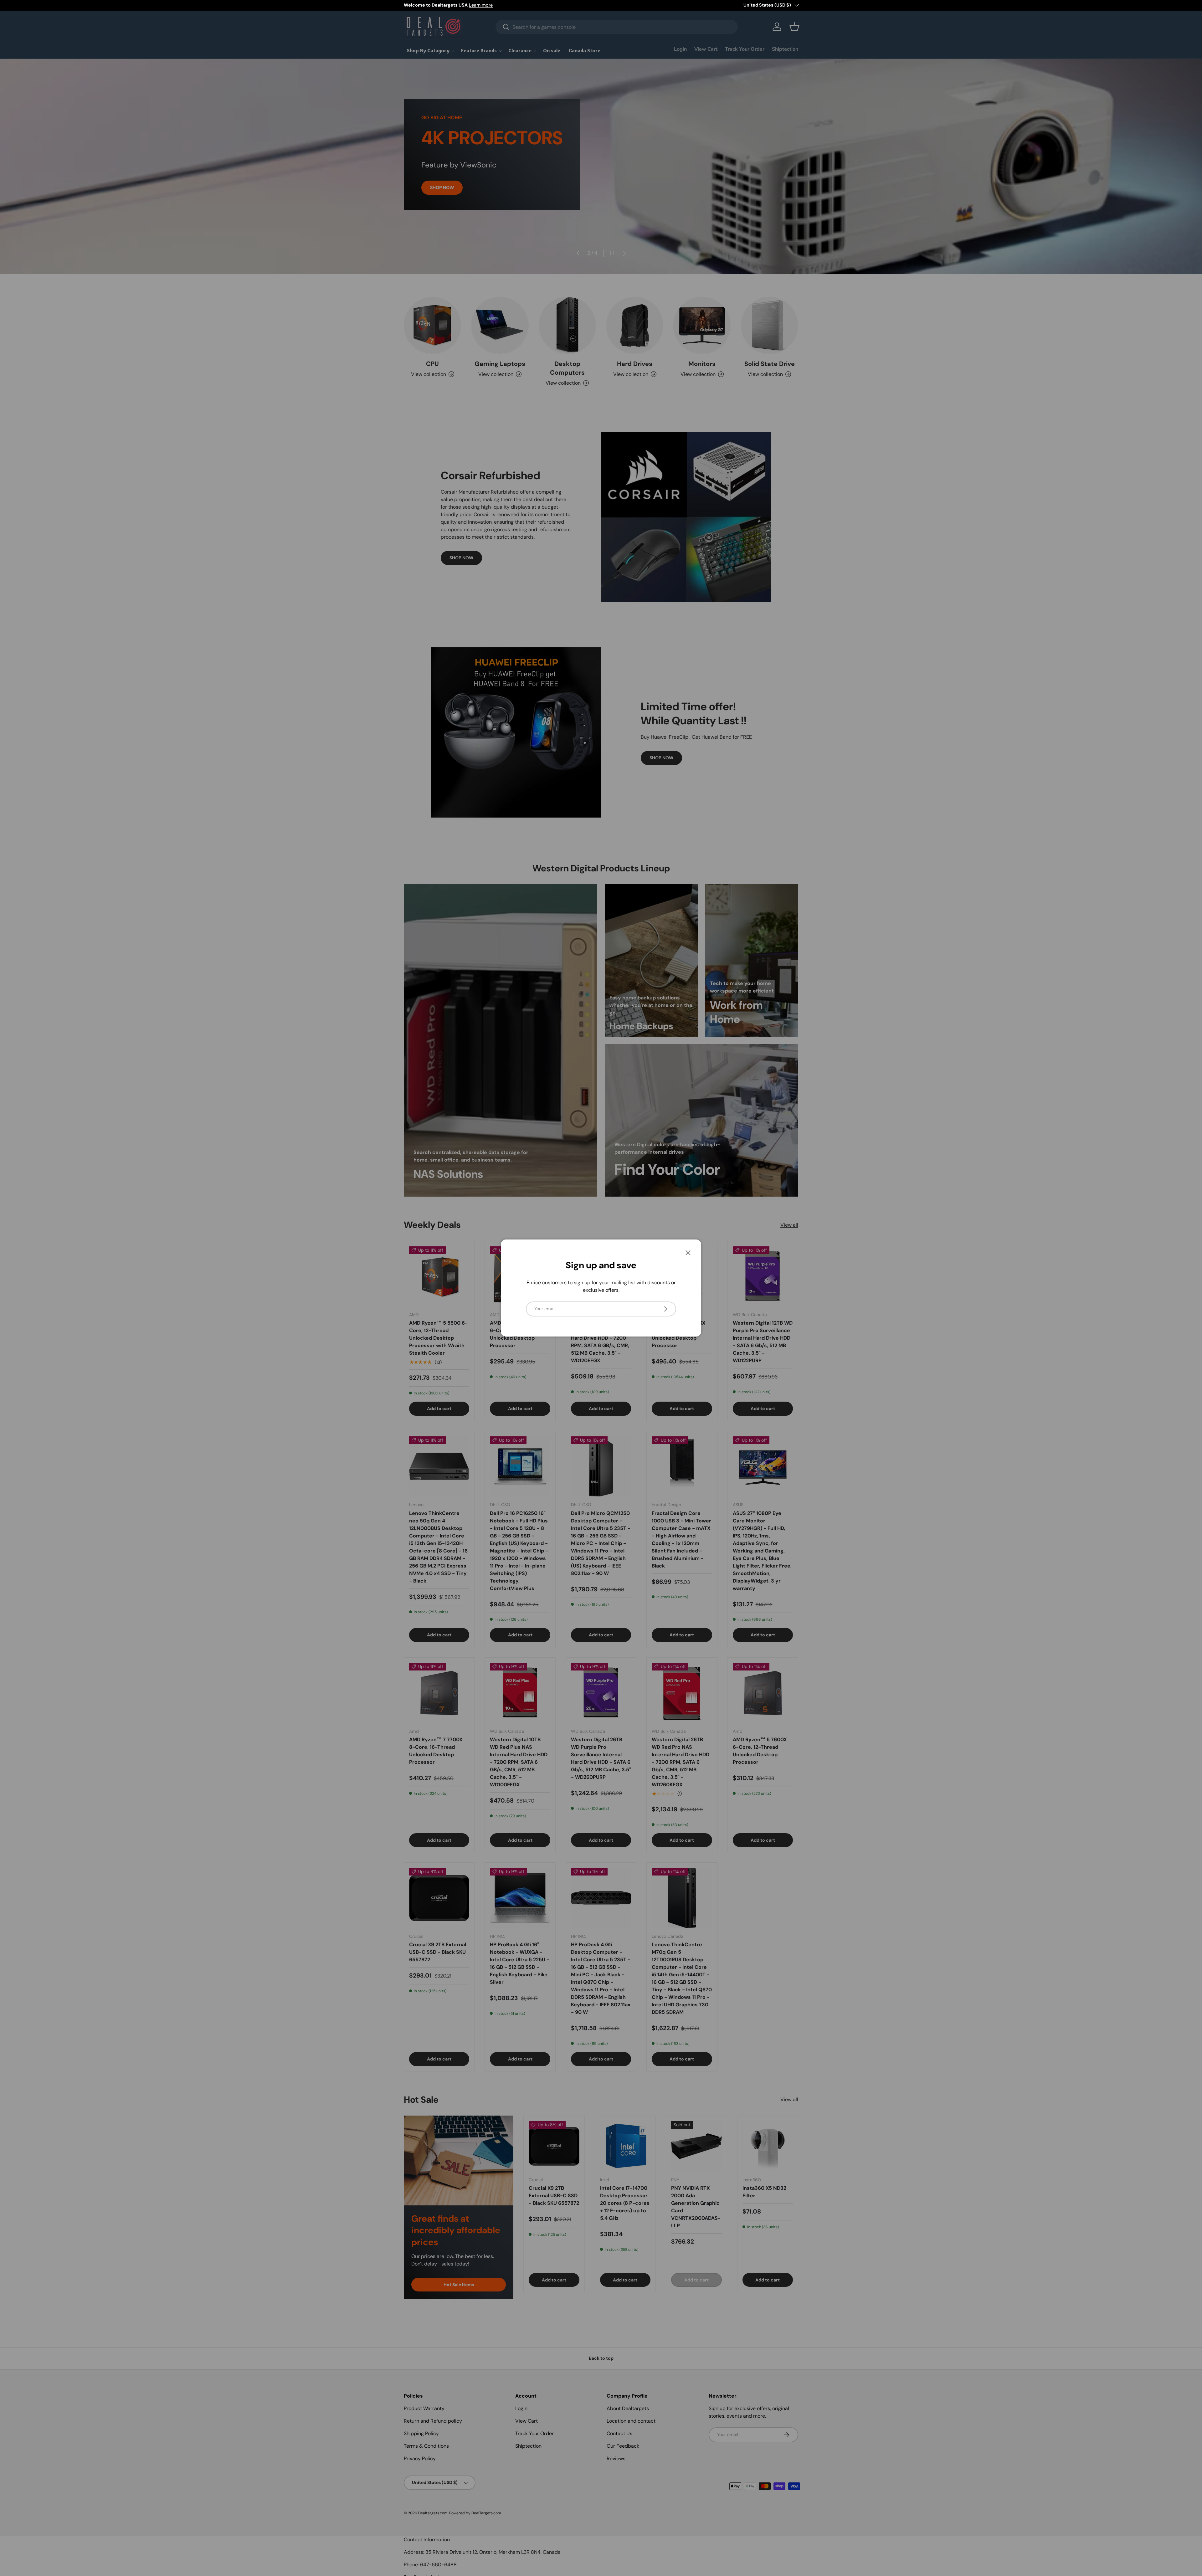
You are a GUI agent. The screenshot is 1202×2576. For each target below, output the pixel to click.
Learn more (481, 5)
